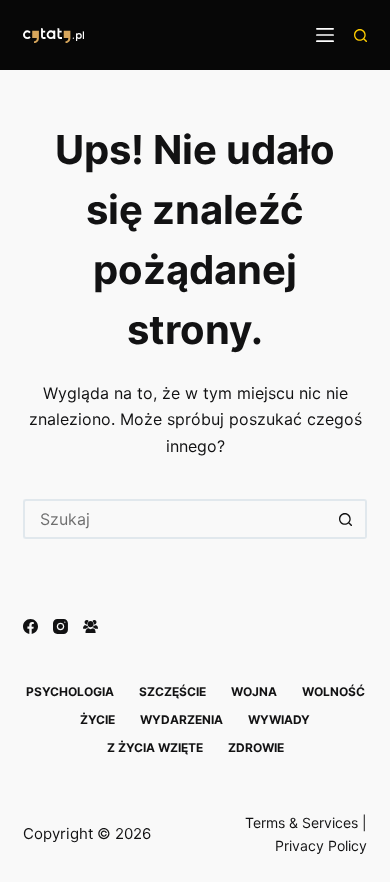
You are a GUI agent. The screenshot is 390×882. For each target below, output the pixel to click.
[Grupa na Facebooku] (90, 626)
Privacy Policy (321, 845)
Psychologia (70, 691)
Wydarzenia (181, 719)
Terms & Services (301, 822)
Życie (97, 719)
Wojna (254, 691)
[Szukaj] (360, 35)
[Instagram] (60, 626)
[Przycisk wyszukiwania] (347, 519)
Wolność (333, 691)
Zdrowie (256, 747)
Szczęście (172, 691)
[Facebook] (30, 626)
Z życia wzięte (155, 747)
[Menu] (325, 35)
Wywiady (279, 719)
